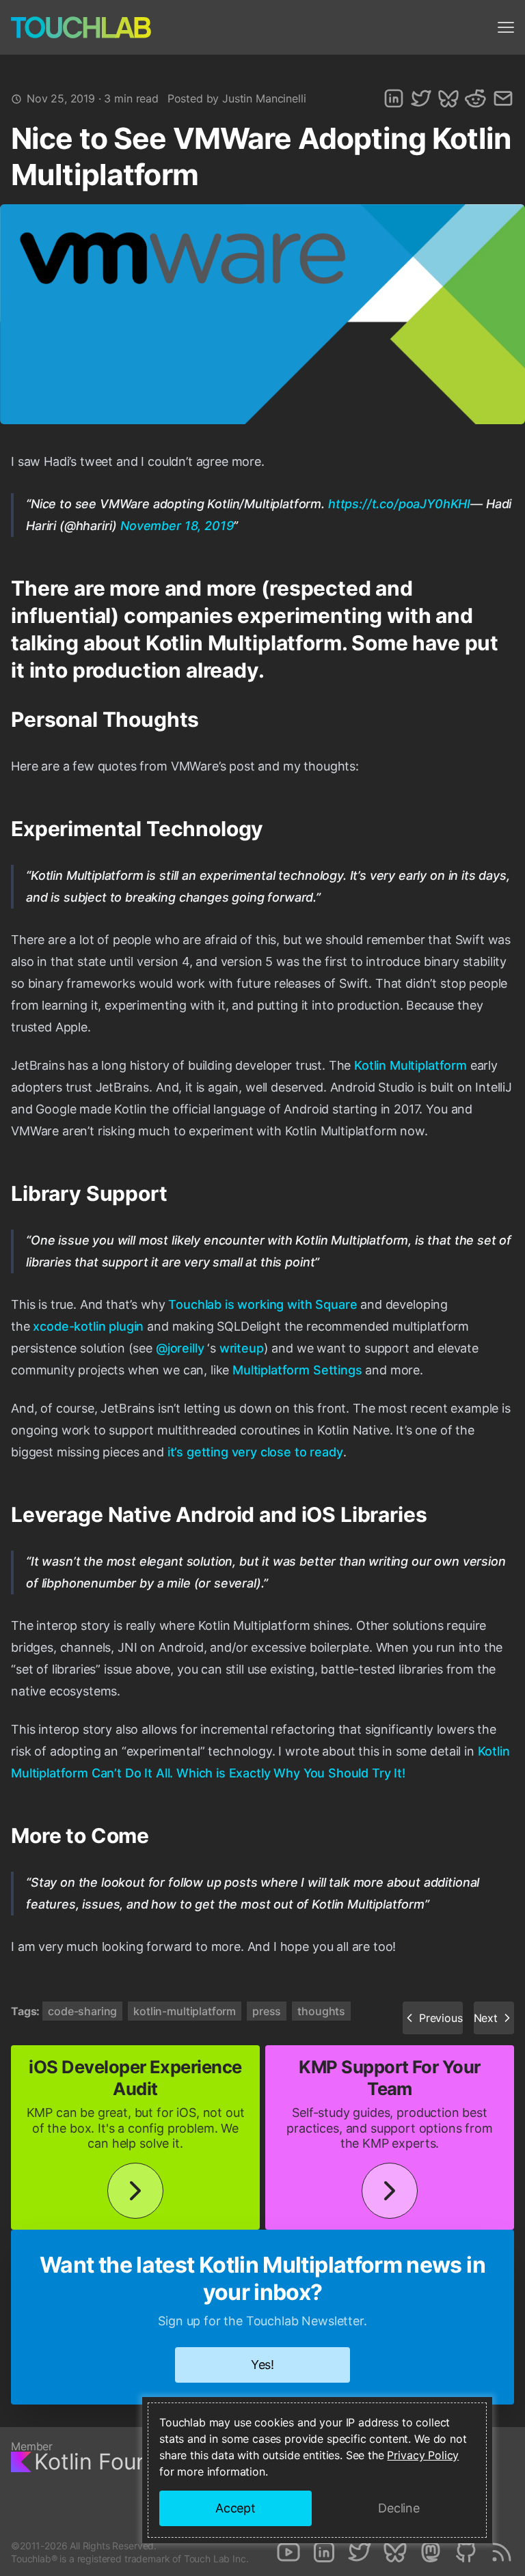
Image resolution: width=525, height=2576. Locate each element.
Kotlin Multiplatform (410, 1065)
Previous (441, 2018)
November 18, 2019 (177, 526)
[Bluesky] (395, 2552)
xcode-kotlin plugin (88, 1326)
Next (486, 2018)
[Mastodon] (431, 2552)
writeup (242, 1348)
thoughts (321, 2011)
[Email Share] (503, 98)
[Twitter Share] (421, 98)
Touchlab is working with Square (262, 1304)
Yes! (262, 2365)
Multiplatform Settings (297, 1370)
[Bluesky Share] (448, 98)
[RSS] (502, 2552)
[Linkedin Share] (394, 98)
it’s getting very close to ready (255, 1452)
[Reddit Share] (476, 98)
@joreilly (180, 1348)
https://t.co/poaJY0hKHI (399, 504)
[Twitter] (360, 2552)
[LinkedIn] (324, 2552)
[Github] (466, 2552)
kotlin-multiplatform (185, 2011)
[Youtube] (288, 2552)
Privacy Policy (423, 2455)
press (267, 2011)
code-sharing (82, 2011)
